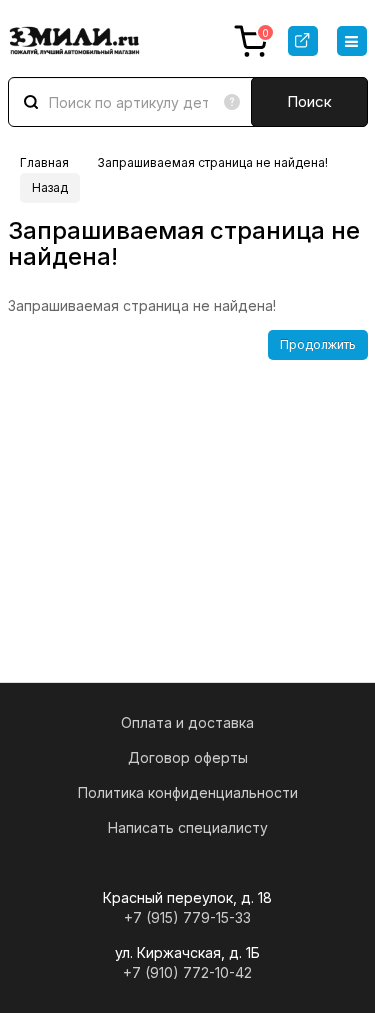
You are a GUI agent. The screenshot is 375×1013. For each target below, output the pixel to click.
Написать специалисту (188, 827)
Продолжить (318, 344)
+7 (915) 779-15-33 (187, 917)
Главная (44, 162)
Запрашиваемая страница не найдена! (212, 162)
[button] (352, 41)
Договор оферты (188, 757)
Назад (50, 187)
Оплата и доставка (187, 722)
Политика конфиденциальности (188, 792)
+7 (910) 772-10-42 (187, 972)
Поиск (309, 101)
